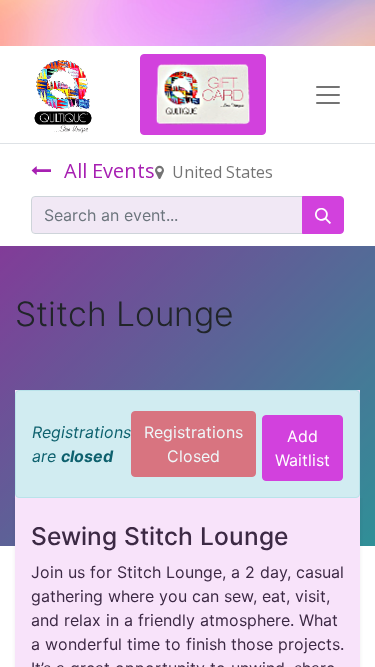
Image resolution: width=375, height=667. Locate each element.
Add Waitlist (302, 448)
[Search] (323, 215)
